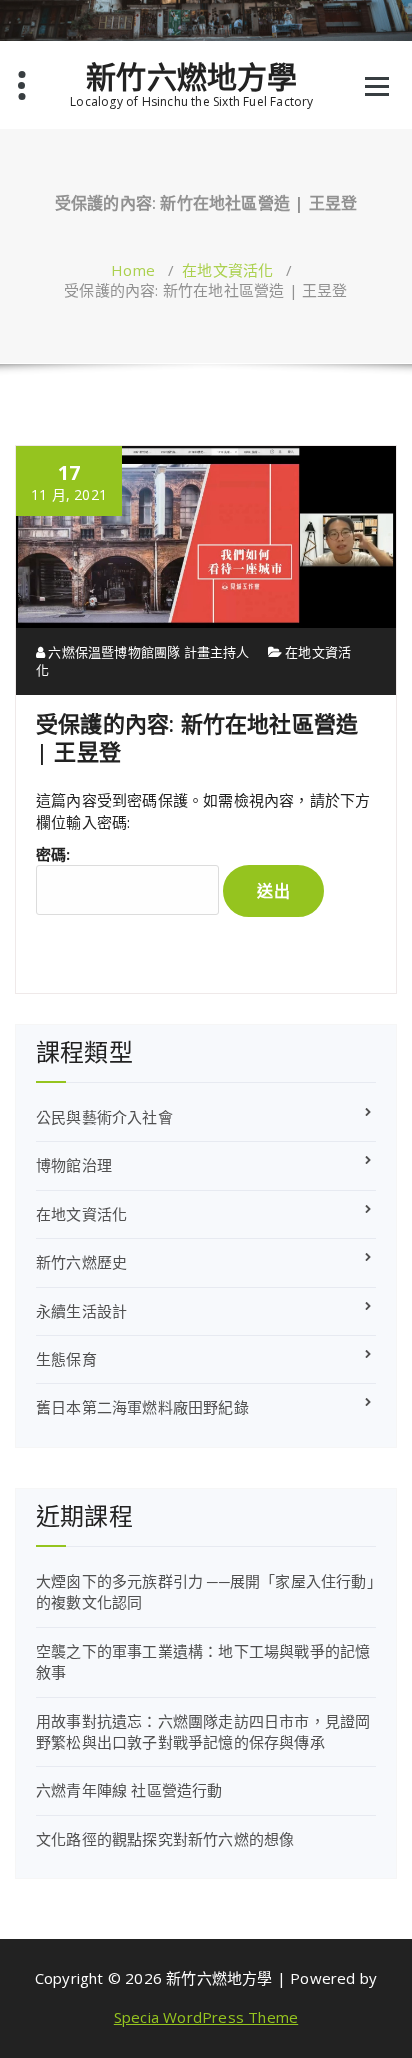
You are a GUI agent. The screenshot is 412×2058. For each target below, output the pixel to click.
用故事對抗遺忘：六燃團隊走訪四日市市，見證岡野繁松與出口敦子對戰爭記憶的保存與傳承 (203, 1731)
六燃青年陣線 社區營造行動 (129, 1790)
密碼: (53, 854)
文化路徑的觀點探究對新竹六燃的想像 (165, 1839)
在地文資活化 (227, 270)
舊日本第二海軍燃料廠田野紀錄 (142, 1407)
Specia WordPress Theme (206, 2017)
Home (133, 270)
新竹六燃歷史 (81, 1262)
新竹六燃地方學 (191, 77)
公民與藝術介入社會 (104, 1117)
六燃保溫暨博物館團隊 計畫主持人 (147, 652)
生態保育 (66, 1359)
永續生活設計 (81, 1311)
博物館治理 (74, 1165)
